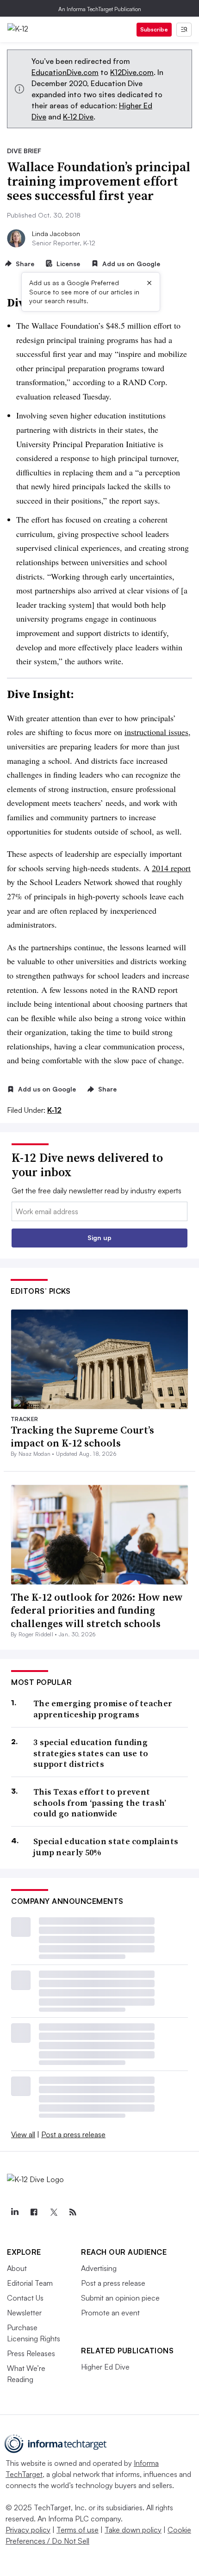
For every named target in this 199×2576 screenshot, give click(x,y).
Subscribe (154, 29)
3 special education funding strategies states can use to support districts (91, 1753)
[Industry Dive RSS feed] (73, 2212)
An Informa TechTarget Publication (100, 9)
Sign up (99, 1238)
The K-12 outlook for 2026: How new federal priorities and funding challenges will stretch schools (97, 1610)
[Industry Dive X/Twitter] (53, 2212)
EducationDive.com (65, 72)
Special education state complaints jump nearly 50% (106, 1847)
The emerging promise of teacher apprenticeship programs (103, 1709)
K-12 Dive (78, 117)
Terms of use (78, 2530)
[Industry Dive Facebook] (34, 2212)
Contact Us (25, 2298)
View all (23, 2134)
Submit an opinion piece (120, 2298)
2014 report (171, 868)
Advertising (99, 2268)
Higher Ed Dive (105, 2367)
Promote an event (110, 2313)
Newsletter (24, 2313)
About (17, 2268)
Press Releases (31, 2353)
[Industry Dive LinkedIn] (14, 2212)
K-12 (54, 1110)
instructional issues (156, 732)
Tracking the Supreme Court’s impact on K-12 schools (82, 1437)
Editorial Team (30, 2283)
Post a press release (73, 2134)
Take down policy (133, 2530)
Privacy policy (28, 2530)
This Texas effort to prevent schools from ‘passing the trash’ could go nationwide (100, 1803)
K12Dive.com (132, 72)
